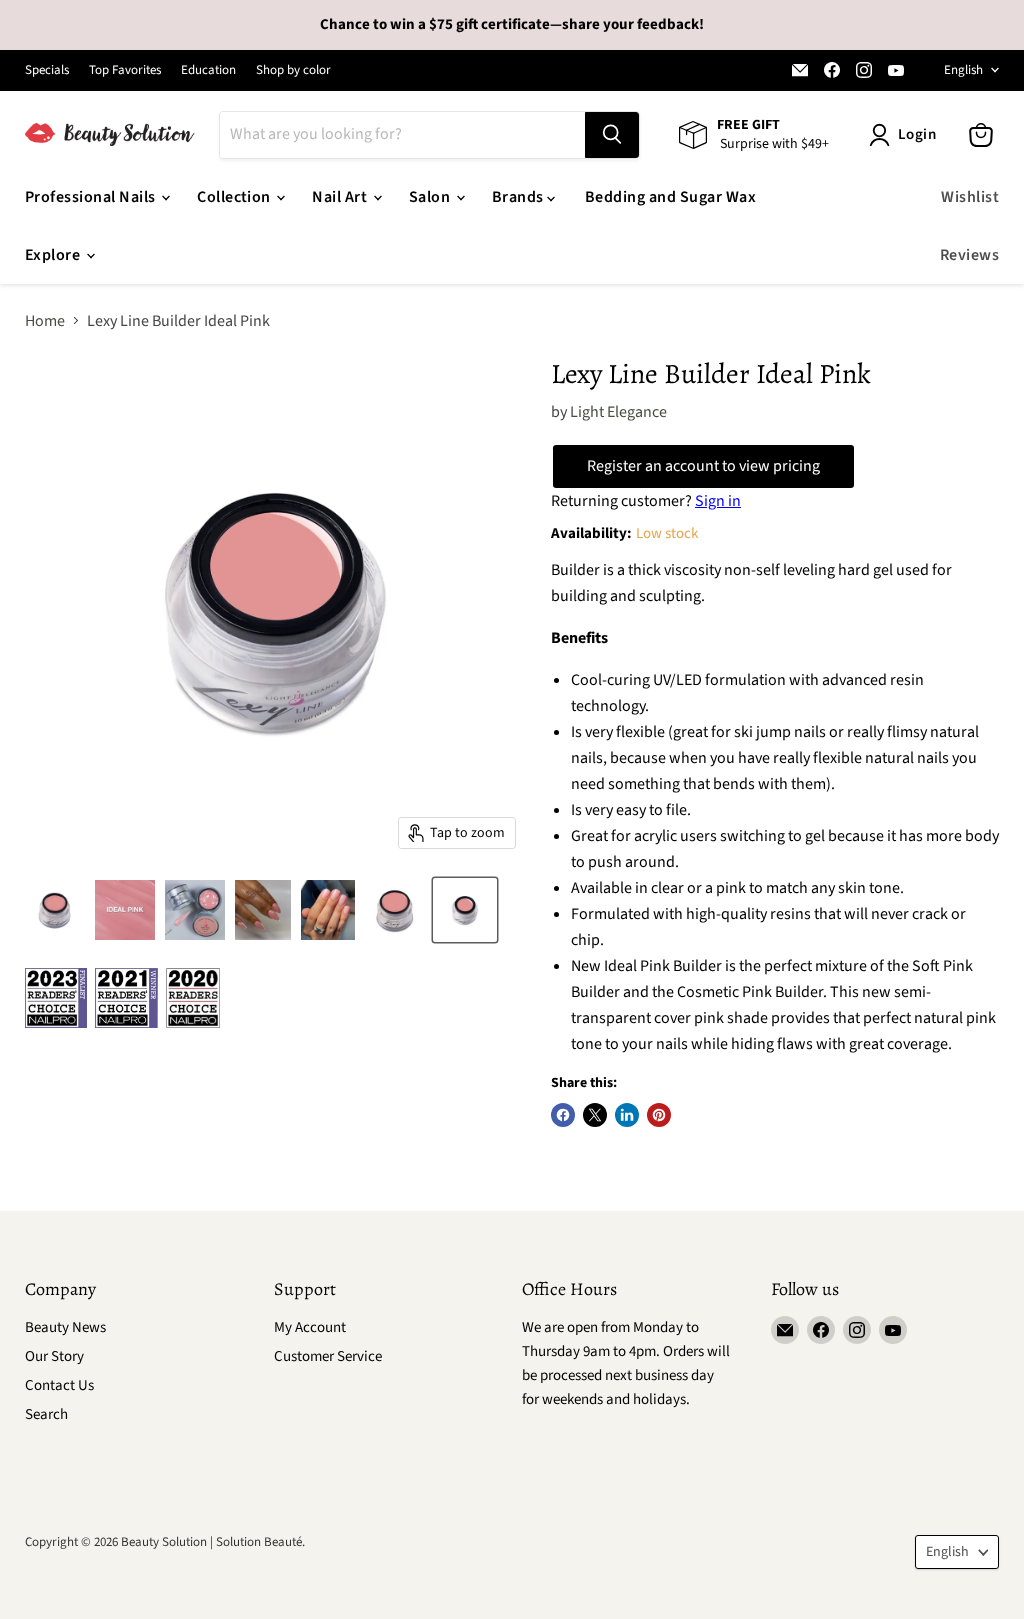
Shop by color (293, 70)
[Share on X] (595, 1115)
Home (45, 321)
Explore (54, 255)
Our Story (54, 1356)
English (963, 70)
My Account (310, 1327)
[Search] (612, 135)
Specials (47, 70)
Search (46, 1414)
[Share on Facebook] (563, 1115)
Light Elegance (618, 412)
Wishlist (970, 197)
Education (208, 70)
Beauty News (65, 1327)
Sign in (718, 501)
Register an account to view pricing (703, 466)
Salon (431, 197)
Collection (235, 197)
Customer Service (328, 1356)
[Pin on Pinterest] (659, 1115)
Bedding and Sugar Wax (670, 197)
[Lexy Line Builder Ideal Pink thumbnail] (55, 910)
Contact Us (59, 1385)
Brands (519, 197)
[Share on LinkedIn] (627, 1115)
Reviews (969, 255)
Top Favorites (125, 70)
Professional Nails (92, 197)
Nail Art (341, 197)
